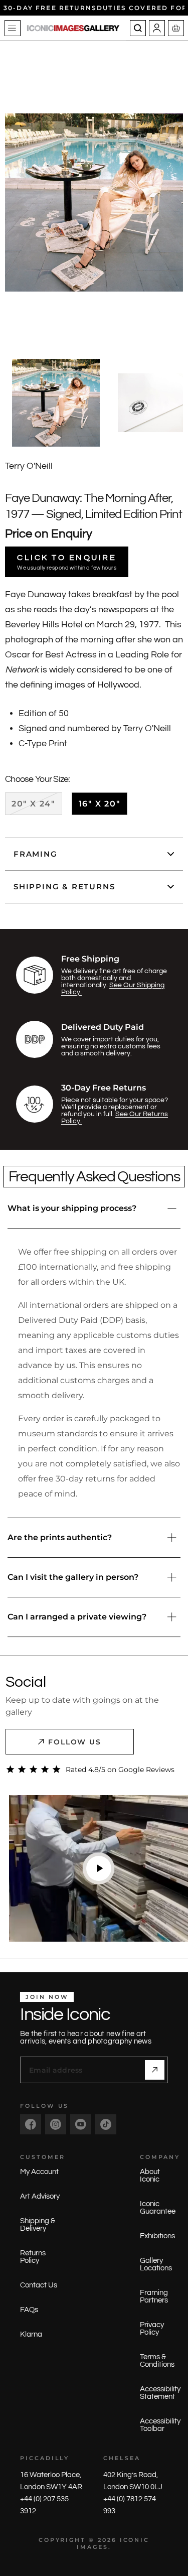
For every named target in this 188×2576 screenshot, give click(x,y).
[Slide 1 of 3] (56, 403)
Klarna (31, 2334)
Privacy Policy (152, 2329)
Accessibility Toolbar (160, 2425)
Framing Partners (154, 2296)
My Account (39, 2172)
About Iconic (150, 2176)
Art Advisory (40, 2196)
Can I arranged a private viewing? (77, 1617)
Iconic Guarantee (158, 2208)
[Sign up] (155, 2070)
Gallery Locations (156, 2264)
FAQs (29, 2310)
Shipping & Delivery (38, 2225)
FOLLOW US (75, 1742)
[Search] (138, 28)
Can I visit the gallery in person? (73, 1577)
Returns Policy (33, 2257)
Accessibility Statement (160, 2393)
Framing (36, 854)
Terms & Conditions (157, 2361)
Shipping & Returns (64, 887)
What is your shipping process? (72, 1208)
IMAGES (92, 2547)
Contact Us (39, 2285)
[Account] (157, 28)
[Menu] (13, 28)
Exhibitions (157, 2236)
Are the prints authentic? (60, 1537)
